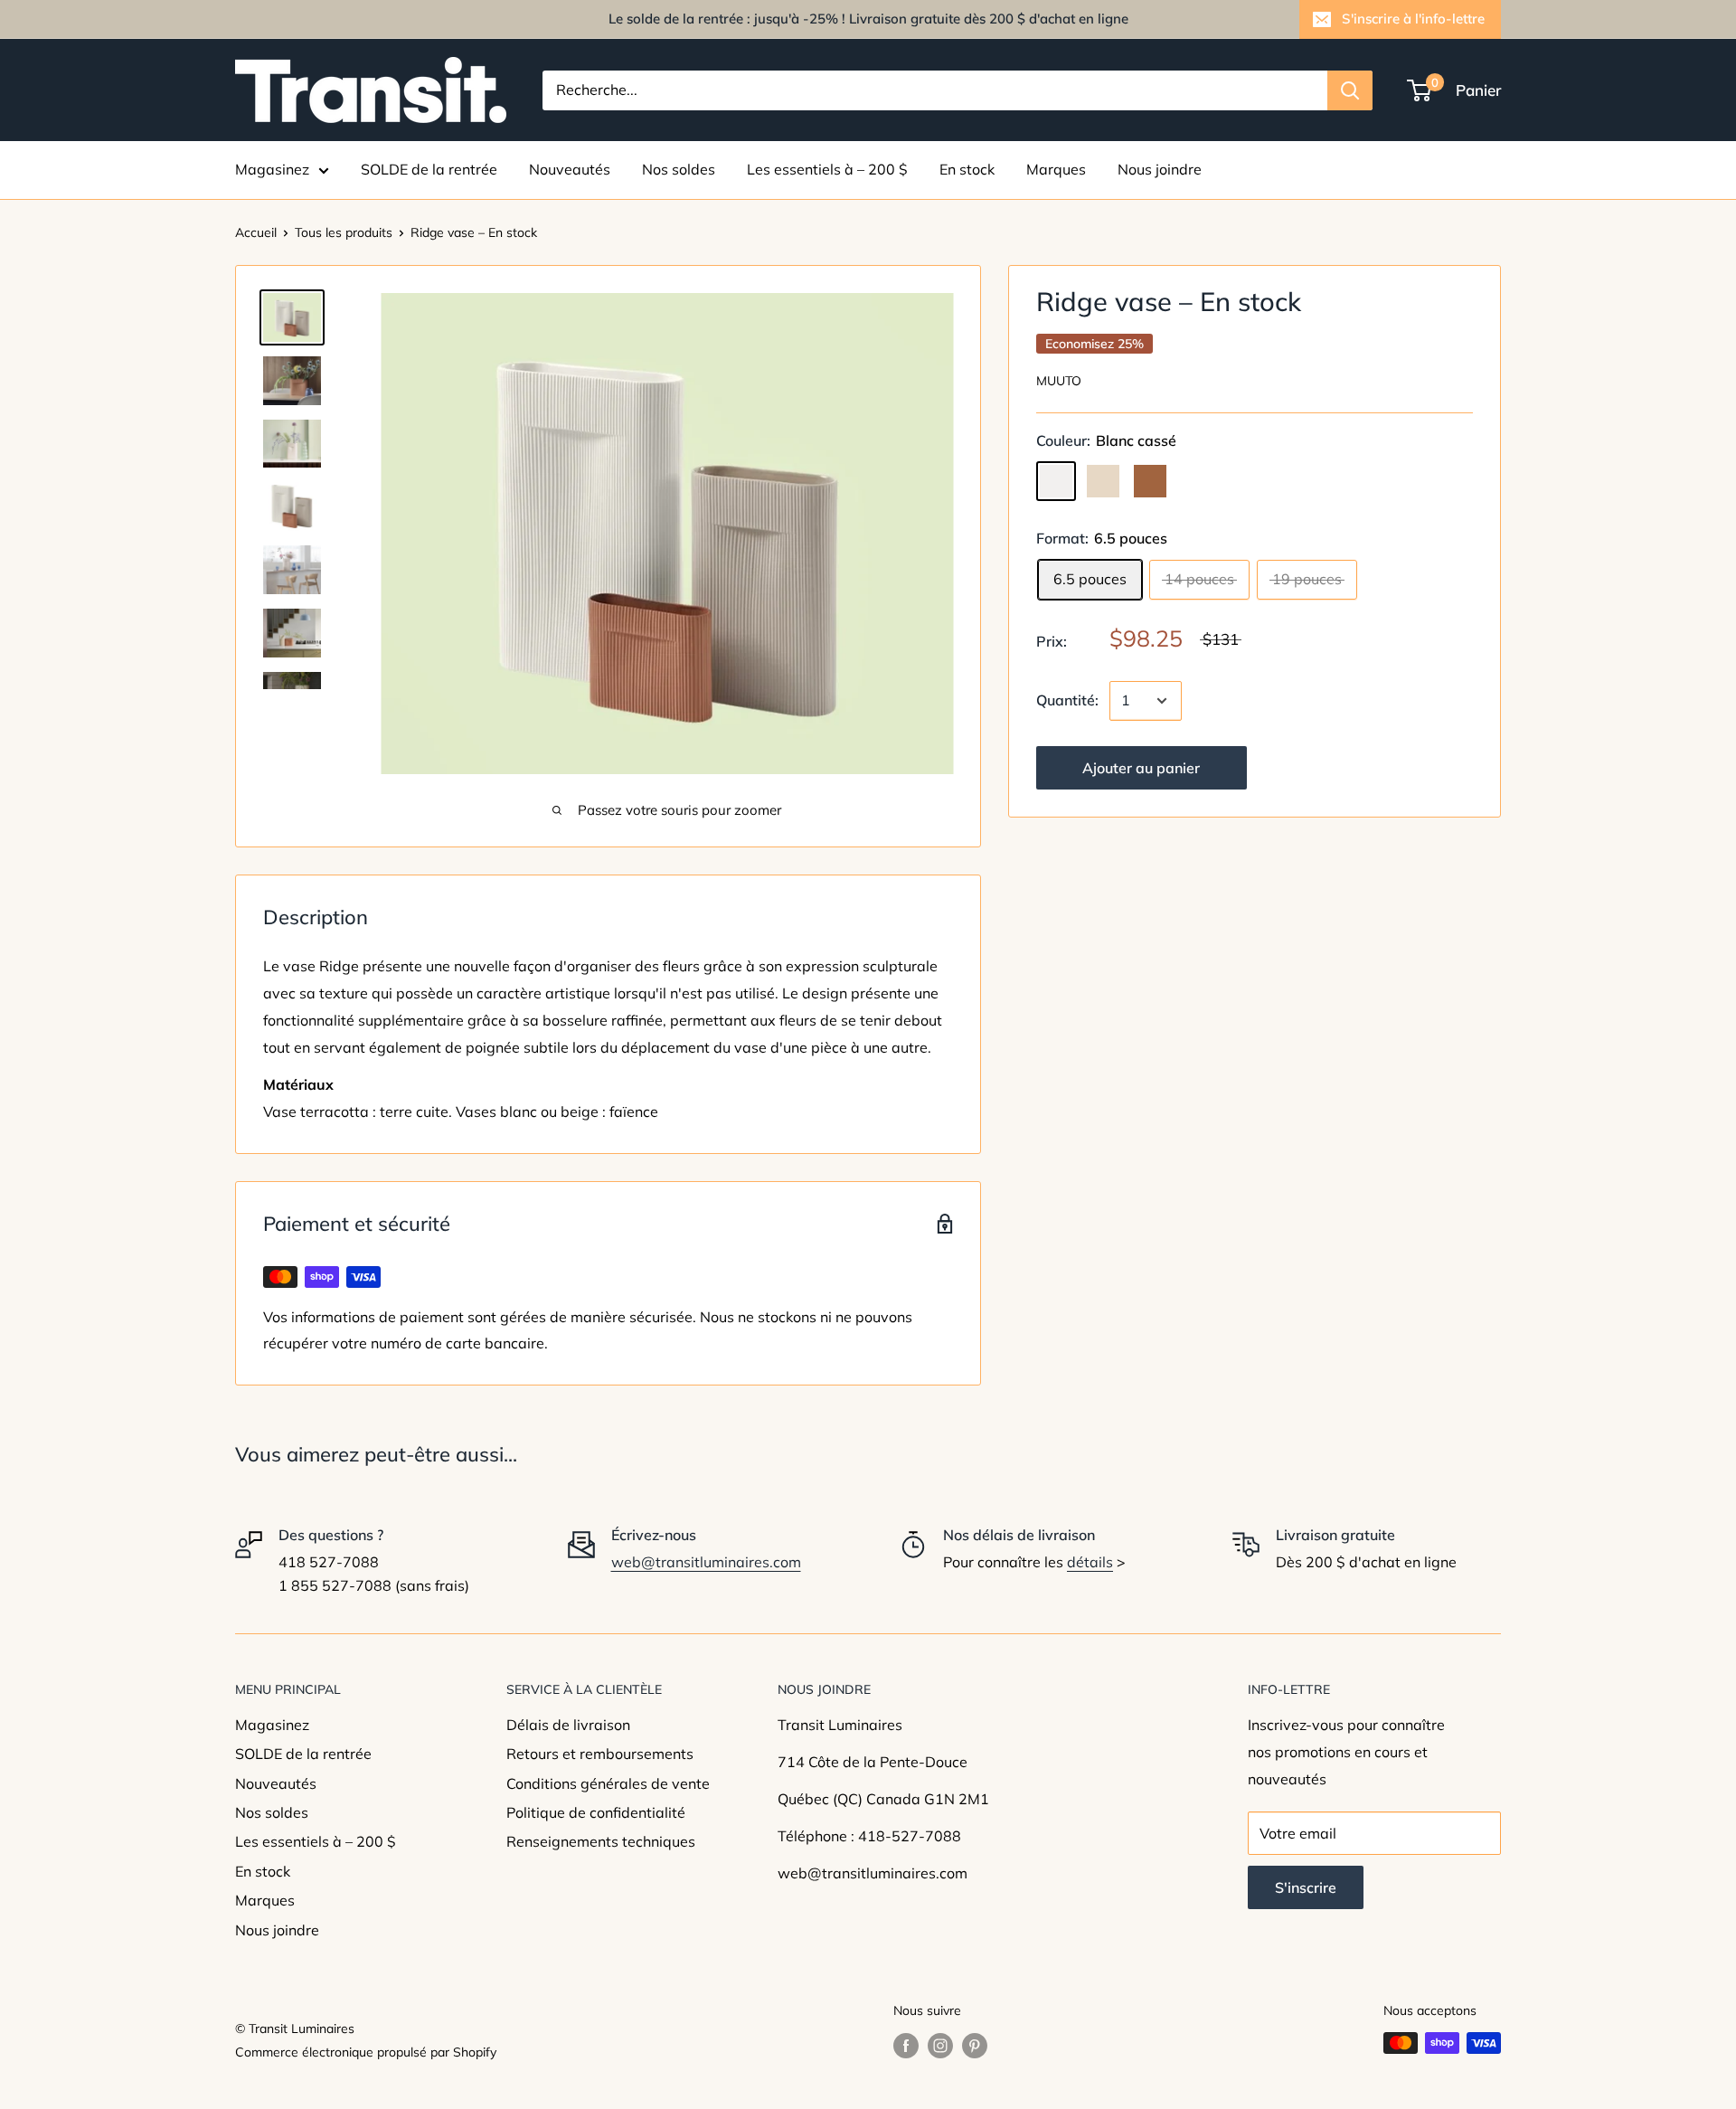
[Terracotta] (1150, 481)
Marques (1056, 169)
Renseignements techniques (601, 1841)
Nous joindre (1160, 169)
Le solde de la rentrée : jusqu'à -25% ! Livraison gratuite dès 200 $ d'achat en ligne (868, 19)
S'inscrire (1306, 1887)
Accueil (256, 232)
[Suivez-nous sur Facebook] (906, 2045)
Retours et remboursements (600, 1754)
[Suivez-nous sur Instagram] (940, 2045)
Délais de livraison (568, 1725)
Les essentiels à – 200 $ (827, 169)
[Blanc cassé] (1056, 481)
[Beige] (1103, 481)
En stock (967, 169)
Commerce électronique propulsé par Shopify (366, 2052)
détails (1090, 1562)
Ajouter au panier (1141, 768)
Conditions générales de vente (608, 1783)
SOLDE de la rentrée (429, 169)
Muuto (1059, 381)
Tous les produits (344, 232)
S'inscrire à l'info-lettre (1413, 19)
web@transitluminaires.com (706, 1562)
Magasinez (272, 169)
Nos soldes (679, 169)
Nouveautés (570, 169)
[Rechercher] (1350, 90)
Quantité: (1067, 700)
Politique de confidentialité (596, 1812)
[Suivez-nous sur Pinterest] (975, 2045)
